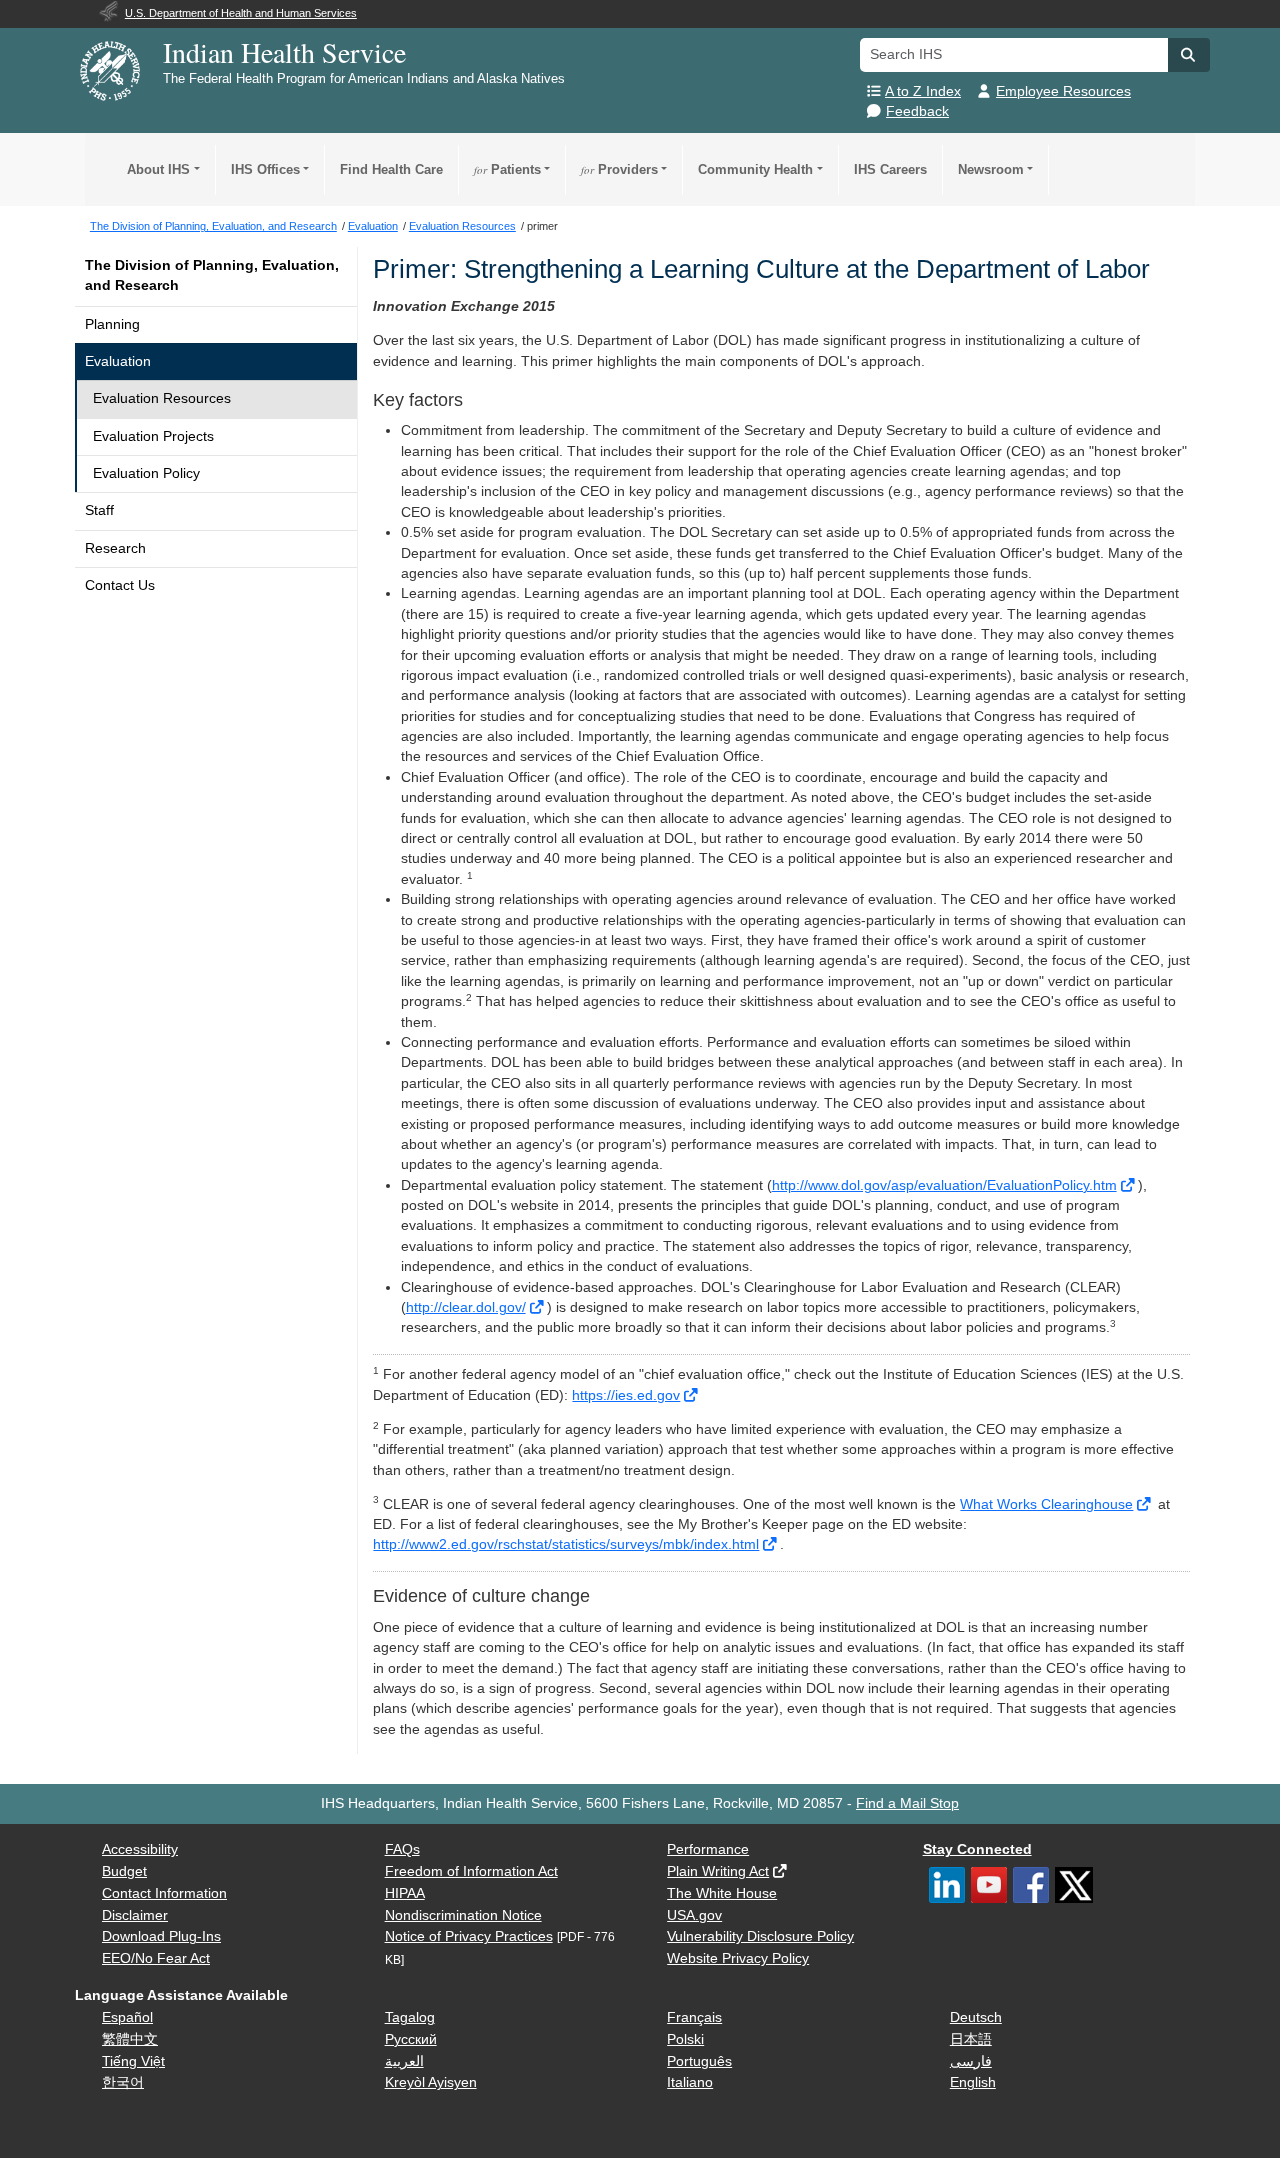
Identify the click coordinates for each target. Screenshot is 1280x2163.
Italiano (690, 2082)
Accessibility (140, 1849)
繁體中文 (130, 2039)
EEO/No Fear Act (156, 1958)
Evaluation (118, 361)
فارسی (971, 2061)
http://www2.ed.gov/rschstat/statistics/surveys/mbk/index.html (566, 1544)
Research (115, 548)
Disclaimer (135, 1915)
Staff (99, 510)
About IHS (158, 169)
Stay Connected (977, 1849)
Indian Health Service (284, 52)
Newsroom (991, 169)
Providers (619, 169)
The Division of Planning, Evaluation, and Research (212, 275)
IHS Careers (890, 169)
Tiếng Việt (133, 2061)
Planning (112, 324)
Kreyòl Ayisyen (431, 2082)
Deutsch (976, 2017)
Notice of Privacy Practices (469, 1936)
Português (699, 2061)
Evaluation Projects (153, 436)
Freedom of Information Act (471, 1871)
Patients (507, 169)
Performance (708, 1849)
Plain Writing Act (718, 1871)
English (973, 2082)
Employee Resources (1063, 91)
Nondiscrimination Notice (463, 1915)
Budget (124, 1871)
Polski (685, 2039)
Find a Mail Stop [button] (907, 1803)
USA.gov (694, 1915)
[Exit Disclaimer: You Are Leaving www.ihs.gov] (1129, 1185)
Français (694, 2017)
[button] (1189, 55)
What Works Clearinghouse (1046, 1504)
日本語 (971, 2039)
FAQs (402, 1849)
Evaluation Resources (162, 398)
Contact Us (120, 585)
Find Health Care (391, 169)
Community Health (755, 169)
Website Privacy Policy (738, 1958)
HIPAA (405, 1893)
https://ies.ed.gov (626, 1395)
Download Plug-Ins (161, 1936)
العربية (404, 2061)
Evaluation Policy (146, 473)
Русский (411, 2039)
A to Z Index (923, 91)
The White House (722, 1893)
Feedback (917, 111)
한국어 (123, 2082)
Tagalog (410, 2017)
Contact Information (164, 1893)
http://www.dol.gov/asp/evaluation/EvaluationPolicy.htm (944, 1185)
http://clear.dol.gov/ (466, 1307)
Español (127, 2017)
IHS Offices (265, 169)
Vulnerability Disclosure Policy (760, 1936)
